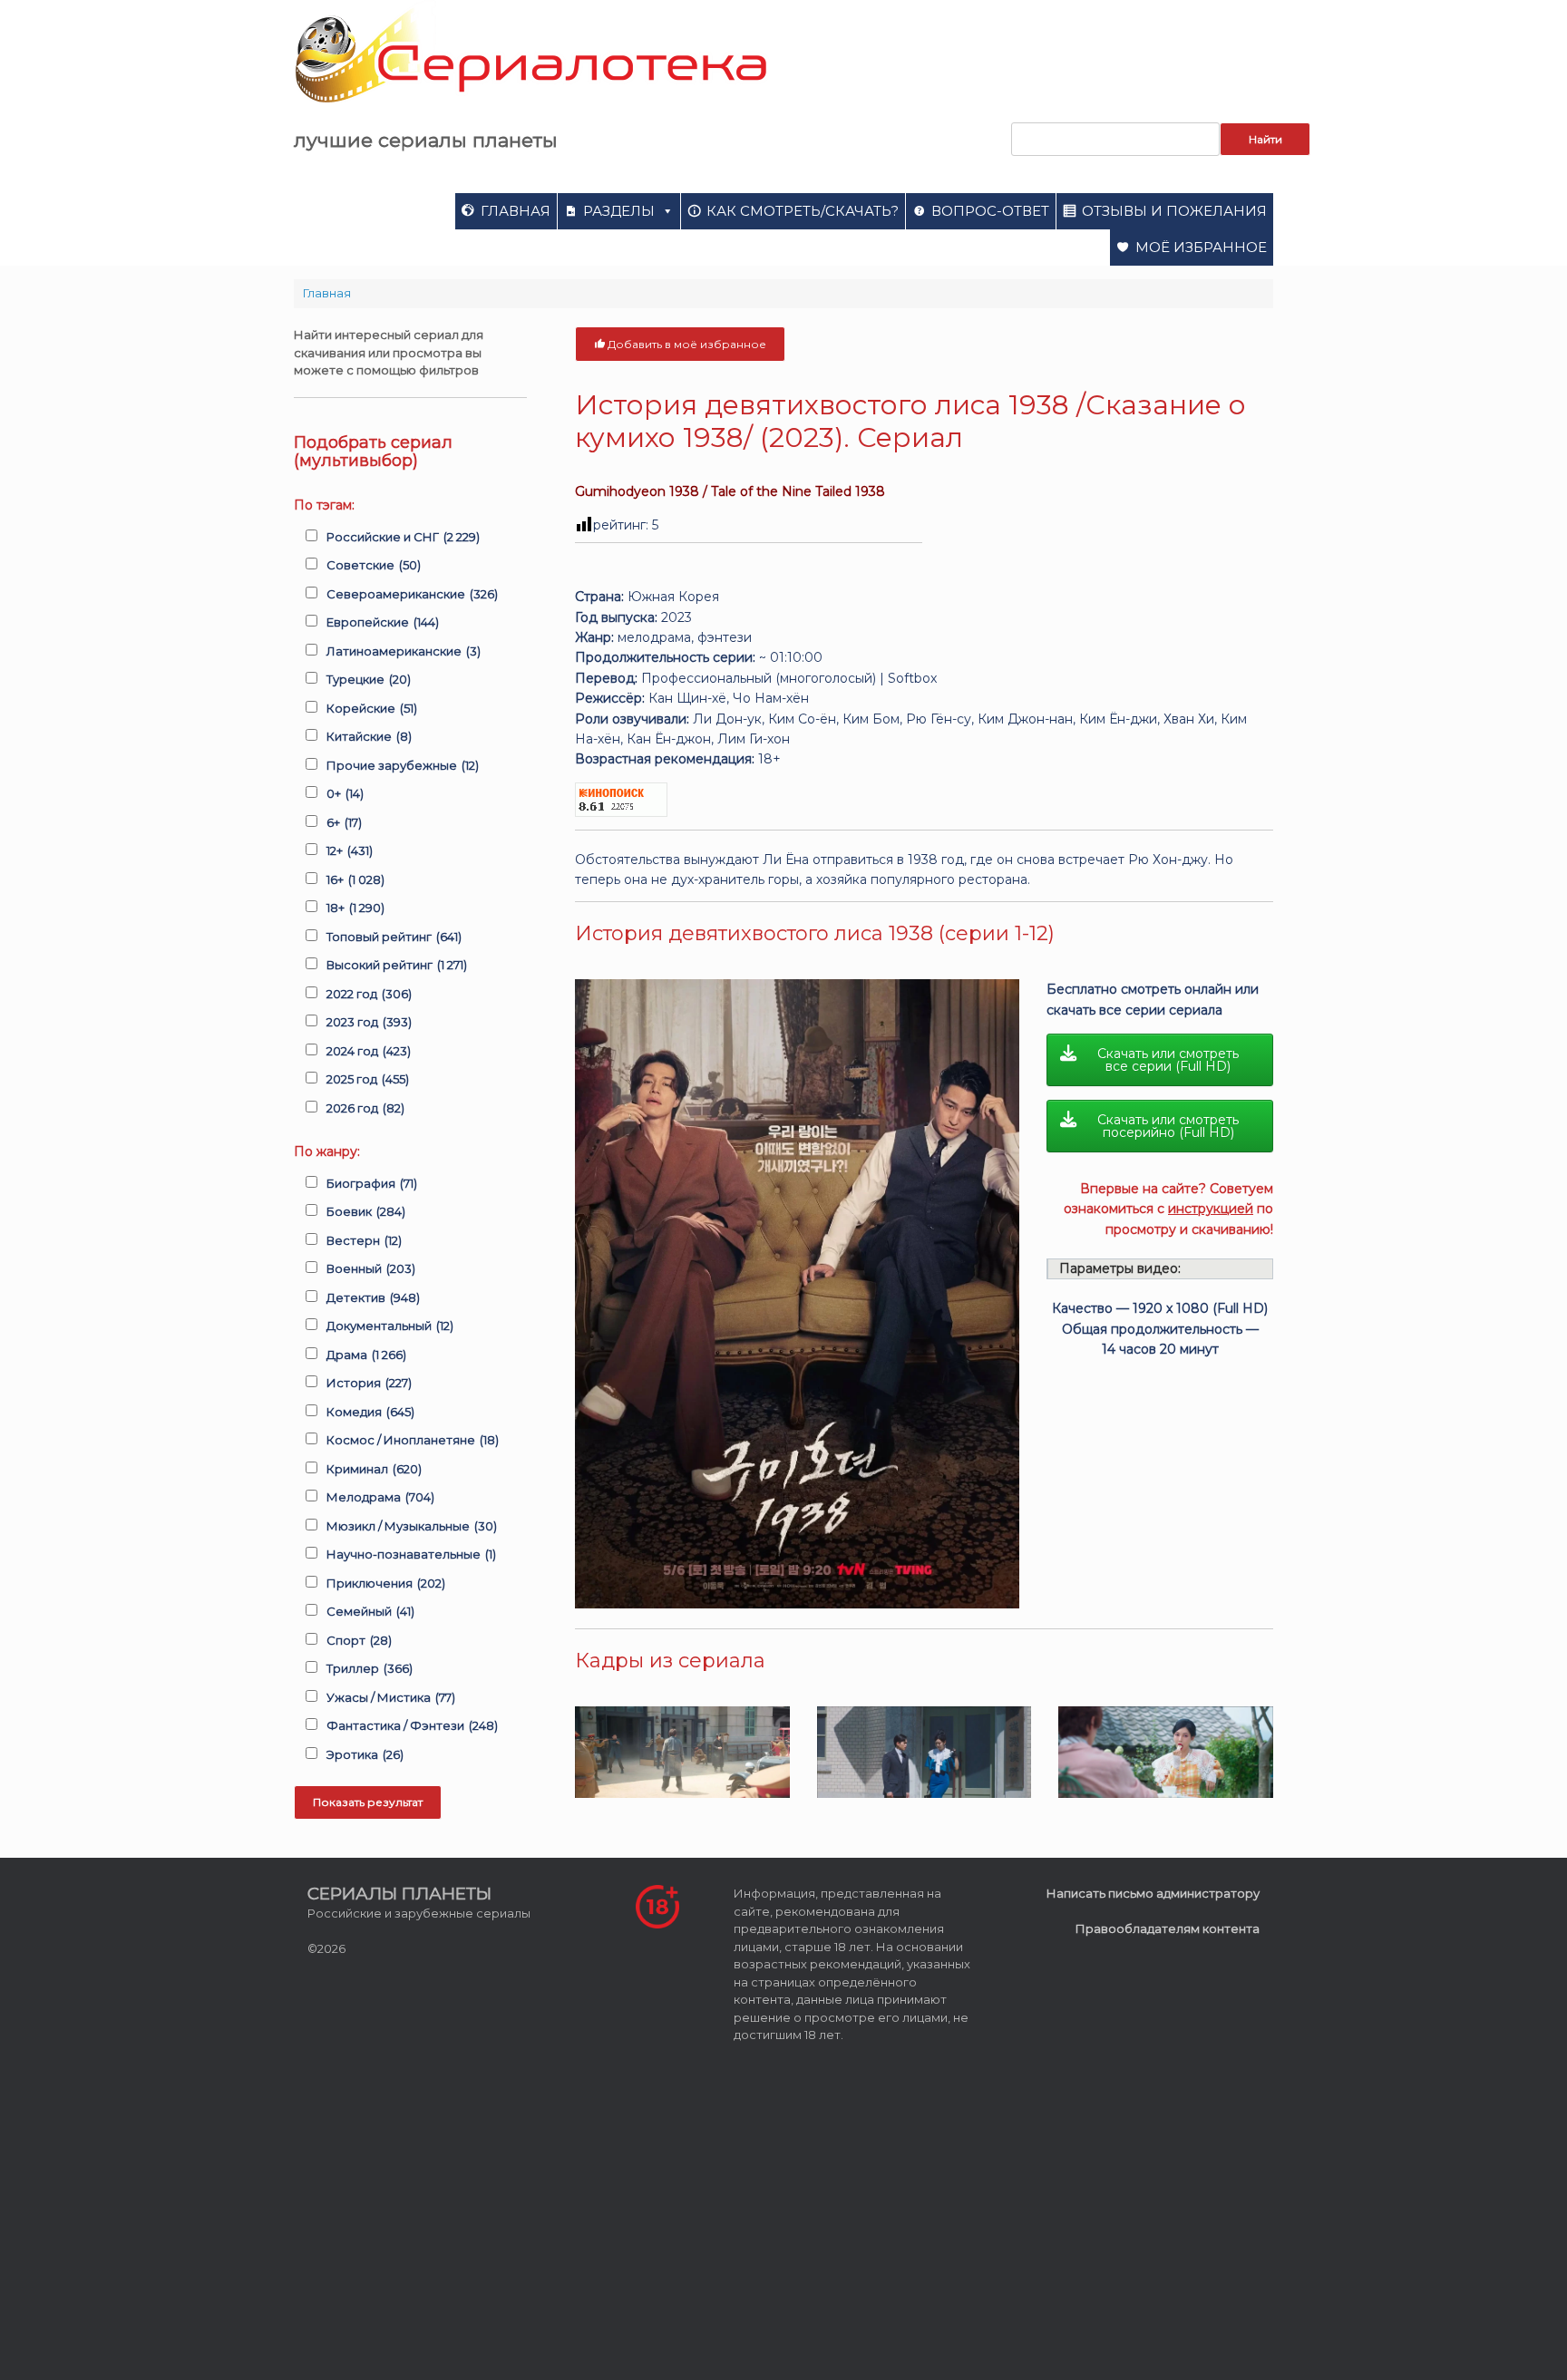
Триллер (370, 1668)
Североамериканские (412, 594)
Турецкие (369, 679)
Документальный (390, 1326)
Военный (371, 1268)
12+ (350, 850)
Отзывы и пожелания (1174, 211)
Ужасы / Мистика (391, 1697)
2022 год (369, 994)
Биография (372, 1183)
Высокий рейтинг (397, 965)
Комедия (370, 1412)
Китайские (369, 736)
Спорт (359, 1640)
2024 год (369, 1051)
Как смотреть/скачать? (803, 211)
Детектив (373, 1297)
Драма (366, 1355)
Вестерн (364, 1240)
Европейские (383, 622)
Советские (374, 565)
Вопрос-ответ (990, 211)
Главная (516, 211)
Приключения (386, 1583)
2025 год (368, 1079)
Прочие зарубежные (403, 765)
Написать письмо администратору (1153, 1893)
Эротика (365, 1754)
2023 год (369, 1022)
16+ (355, 879)
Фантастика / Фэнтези (412, 1725)
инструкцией (1211, 1209)
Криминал (374, 1469)
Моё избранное (1201, 247)
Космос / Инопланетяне (413, 1440)
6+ (344, 822)
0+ (345, 793)
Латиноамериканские (404, 651)
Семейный (370, 1611)
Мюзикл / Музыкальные (412, 1526)
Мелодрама (380, 1497)
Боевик (366, 1211)
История (369, 1383)
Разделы (619, 211)
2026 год (365, 1108)
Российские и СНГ (403, 537)
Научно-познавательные (411, 1554)
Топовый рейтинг (394, 937)
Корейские (372, 708)
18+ (355, 908)
